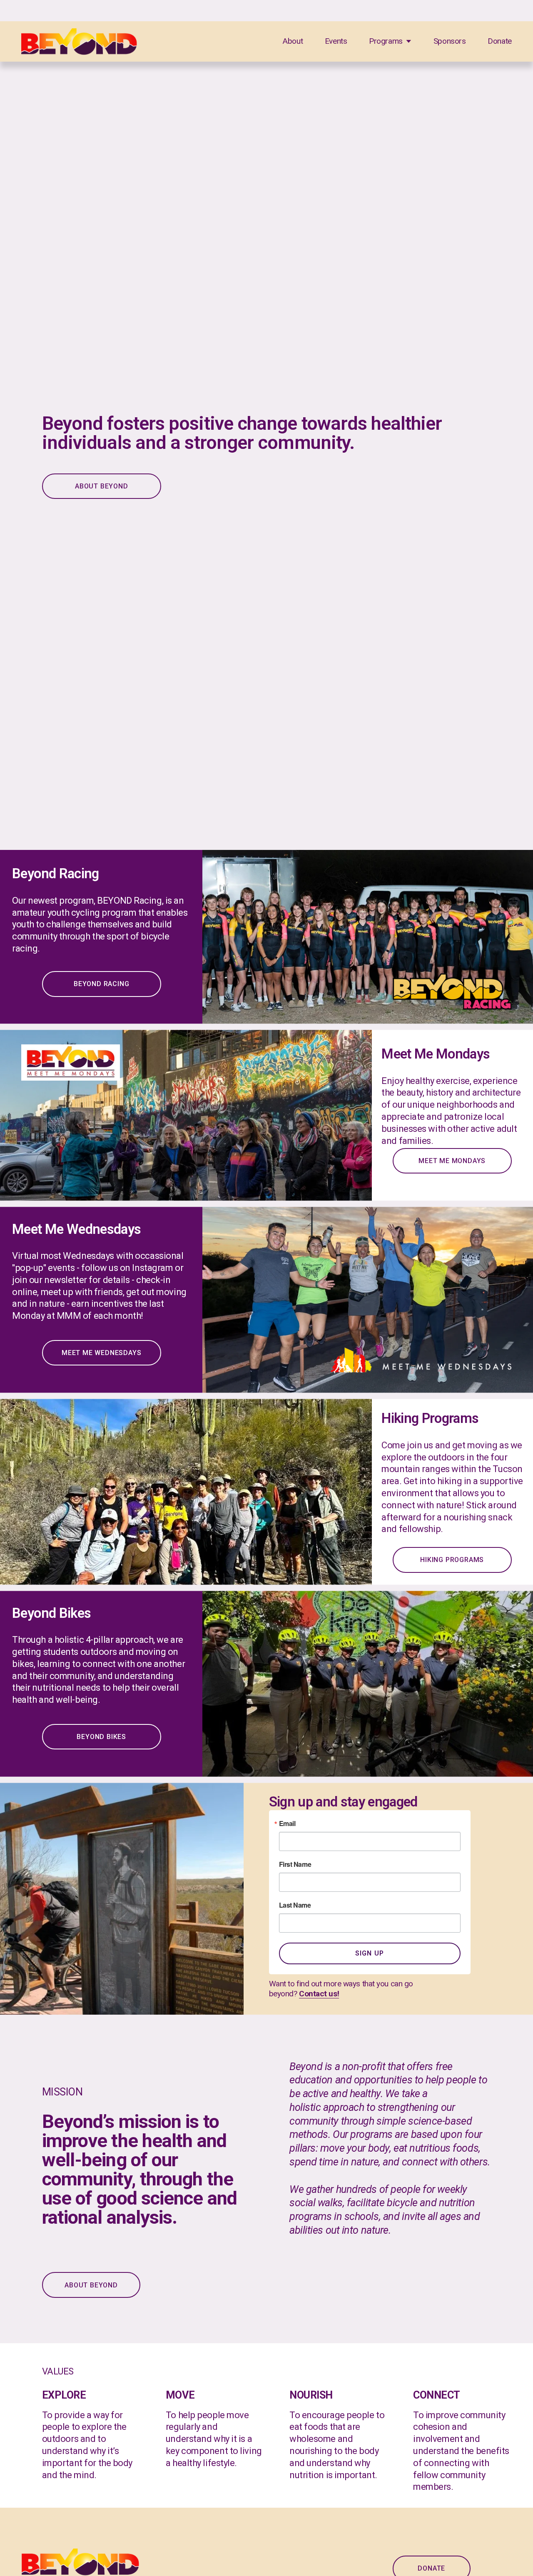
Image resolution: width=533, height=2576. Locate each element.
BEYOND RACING (101, 984)
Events (336, 41)
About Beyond (91, 2285)
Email (287, 1824)
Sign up (370, 1953)
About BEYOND (102, 486)
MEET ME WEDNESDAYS (101, 1353)
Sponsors (450, 41)
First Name (295, 1864)
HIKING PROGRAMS (452, 1560)
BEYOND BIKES (101, 1737)
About (293, 41)
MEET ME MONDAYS (452, 1161)
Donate (500, 41)
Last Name (295, 1905)
